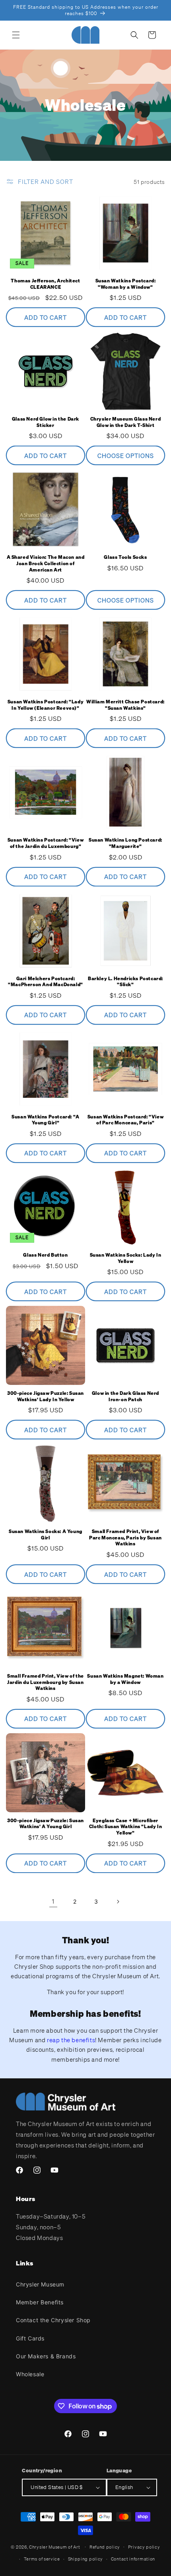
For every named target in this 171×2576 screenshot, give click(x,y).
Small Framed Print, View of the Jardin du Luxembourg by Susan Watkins (46, 1682)
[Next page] (118, 1902)
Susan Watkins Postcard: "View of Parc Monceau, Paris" (125, 1120)
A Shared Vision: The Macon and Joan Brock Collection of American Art (46, 563)
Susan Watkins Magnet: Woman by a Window (125, 1679)
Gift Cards (30, 2338)
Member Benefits (40, 2302)
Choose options (126, 456)
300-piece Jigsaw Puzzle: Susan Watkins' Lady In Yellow (46, 1396)
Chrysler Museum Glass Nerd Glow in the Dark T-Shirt (126, 422)
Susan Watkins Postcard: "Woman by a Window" (126, 284)
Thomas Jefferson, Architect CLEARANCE (45, 284)
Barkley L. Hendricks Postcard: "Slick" (125, 982)
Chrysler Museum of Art (54, 2547)
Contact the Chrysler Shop (53, 2320)
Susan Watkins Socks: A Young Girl (46, 1534)
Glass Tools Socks (125, 557)
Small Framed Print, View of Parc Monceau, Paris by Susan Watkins (125, 1537)
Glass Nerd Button (45, 1255)
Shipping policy (86, 2559)
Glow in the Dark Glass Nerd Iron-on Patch (125, 1396)
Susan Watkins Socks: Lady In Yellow (126, 1258)
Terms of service (42, 2559)
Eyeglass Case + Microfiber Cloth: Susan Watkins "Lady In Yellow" (125, 1827)
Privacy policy (144, 2547)
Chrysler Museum (40, 2284)
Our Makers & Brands (46, 2356)
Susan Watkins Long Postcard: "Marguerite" (125, 843)
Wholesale (30, 2374)
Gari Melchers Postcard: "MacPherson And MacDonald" (46, 982)
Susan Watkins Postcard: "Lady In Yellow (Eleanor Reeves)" (46, 705)
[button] (16, 35)
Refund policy (105, 2547)
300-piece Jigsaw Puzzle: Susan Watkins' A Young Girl (46, 1824)
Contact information (133, 2559)
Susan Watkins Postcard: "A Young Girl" (46, 1120)
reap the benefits (71, 2040)
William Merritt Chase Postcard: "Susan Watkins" (125, 705)
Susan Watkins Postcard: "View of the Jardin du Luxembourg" (46, 843)
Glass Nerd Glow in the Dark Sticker (46, 422)
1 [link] (53, 1901)
